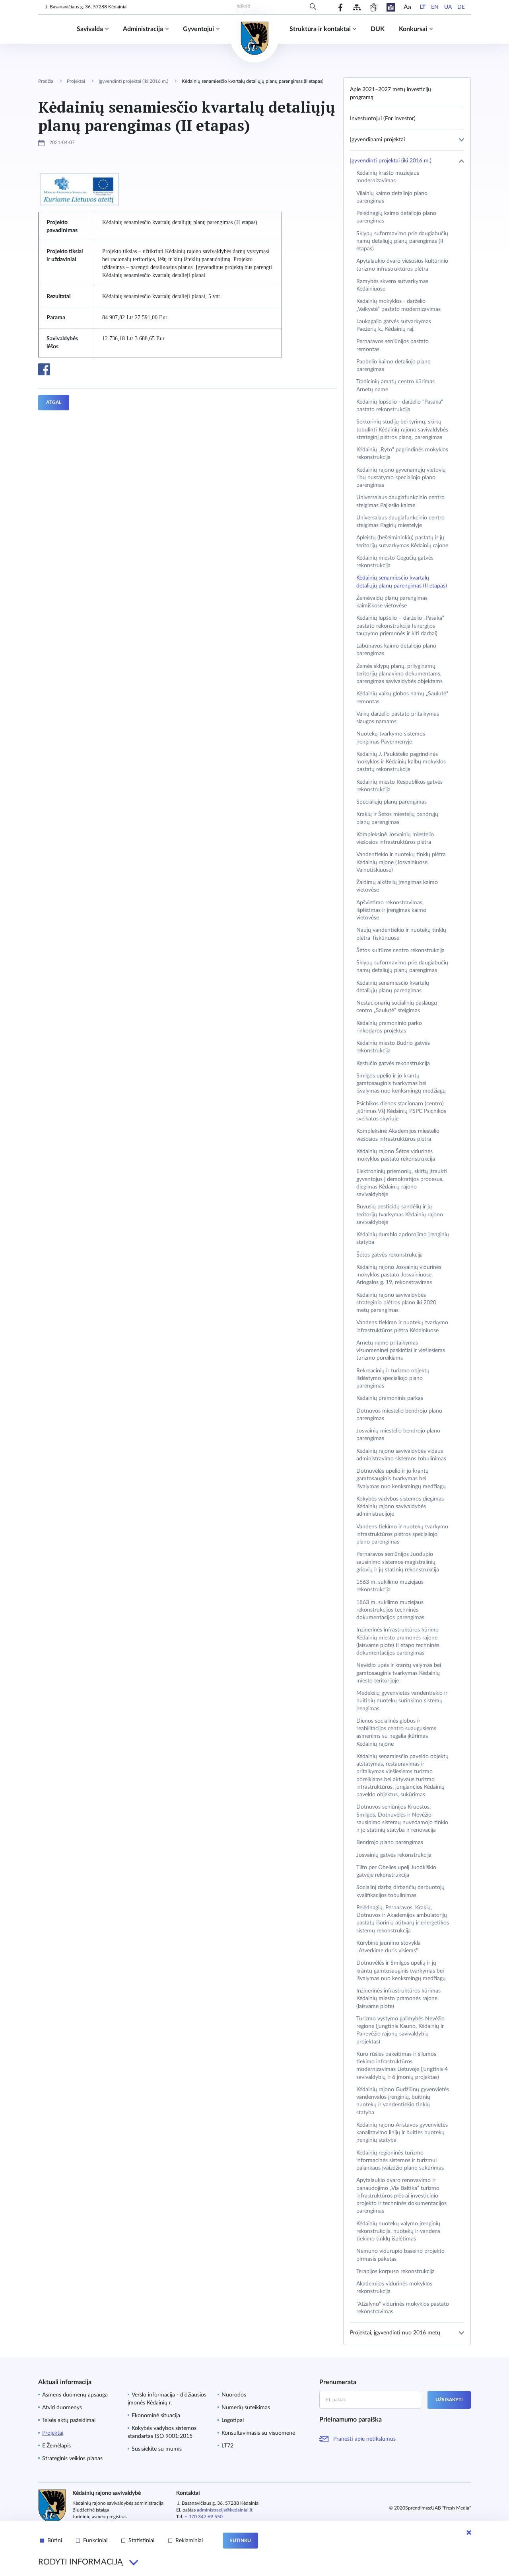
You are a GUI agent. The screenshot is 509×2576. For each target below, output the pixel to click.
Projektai (76, 81)
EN (435, 7)
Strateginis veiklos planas (72, 2459)
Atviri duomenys (62, 2408)
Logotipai (233, 2420)
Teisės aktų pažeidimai (69, 2420)
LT (423, 7)
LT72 (227, 2446)
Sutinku (240, 2541)
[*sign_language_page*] (374, 7)
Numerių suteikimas (246, 2408)
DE (461, 7)
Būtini (55, 2541)
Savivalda (90, 29)
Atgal (54, 402)
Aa (407, 7)
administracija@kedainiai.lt (225, 2510)
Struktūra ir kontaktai (320, 29)
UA (448, 7)
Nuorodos (234, 2395)
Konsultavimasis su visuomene (258, 2433)
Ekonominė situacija (156, 2416)
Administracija (143, 29)
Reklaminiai (189, 2541)
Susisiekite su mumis (157, 2449)
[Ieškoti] (313, 7)
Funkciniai (95, 2541)
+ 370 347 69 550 (204, 2517)
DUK (378, 29)
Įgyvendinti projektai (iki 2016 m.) (133, 81)
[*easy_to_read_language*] (391, 7)
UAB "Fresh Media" (451, 2508)
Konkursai (413, 29)
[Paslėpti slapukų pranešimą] (469, 2533)
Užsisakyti (449, 2400)
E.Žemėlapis (56, 2446)
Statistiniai (141, 2541)
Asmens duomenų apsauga (75, 2395)
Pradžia (46, 81)
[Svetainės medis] (357, 7)
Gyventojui (198, 29)
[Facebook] (341, 7)
